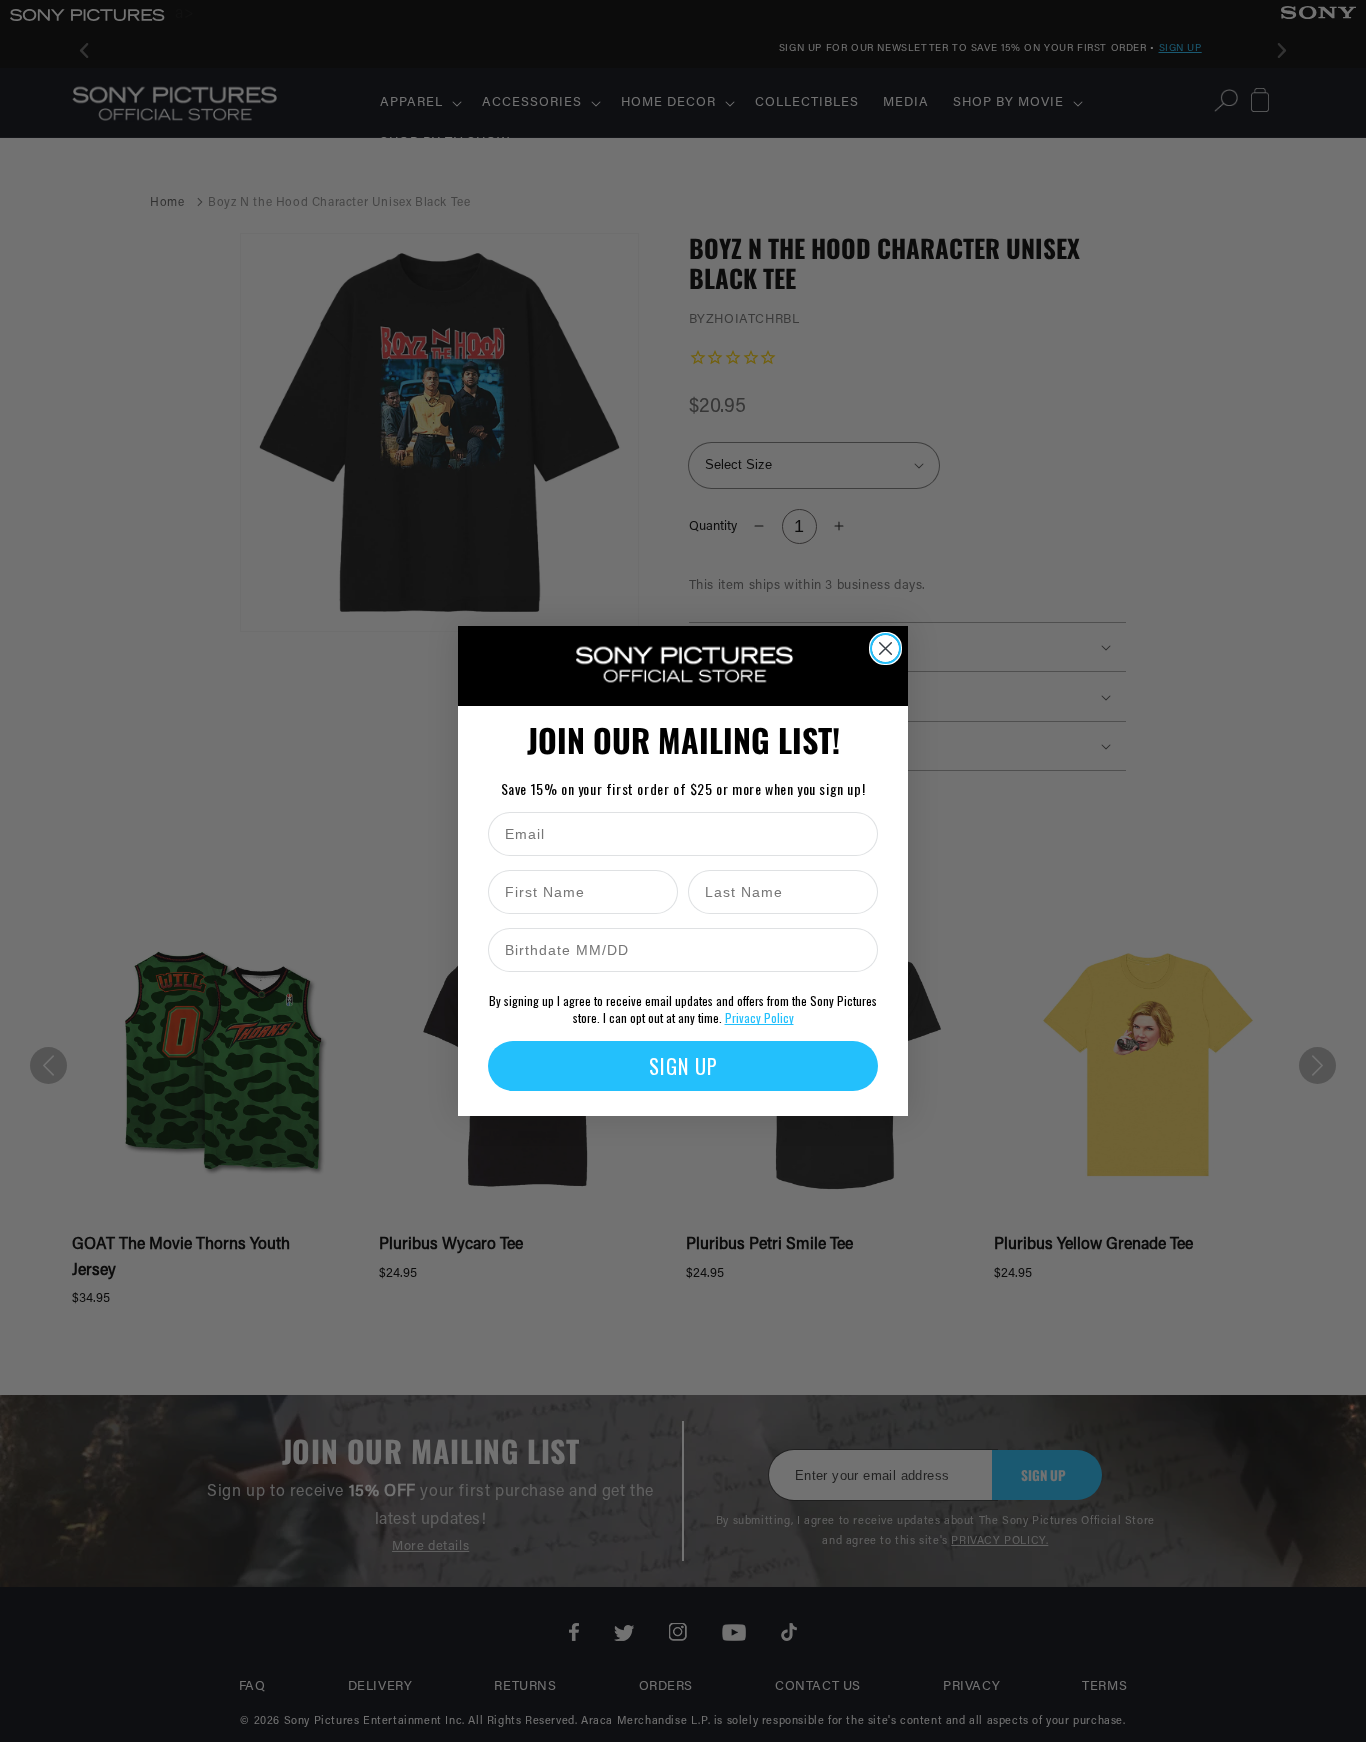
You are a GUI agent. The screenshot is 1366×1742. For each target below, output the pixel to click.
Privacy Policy (759, 1017)
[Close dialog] (885, 648)
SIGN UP (683, 1066)
